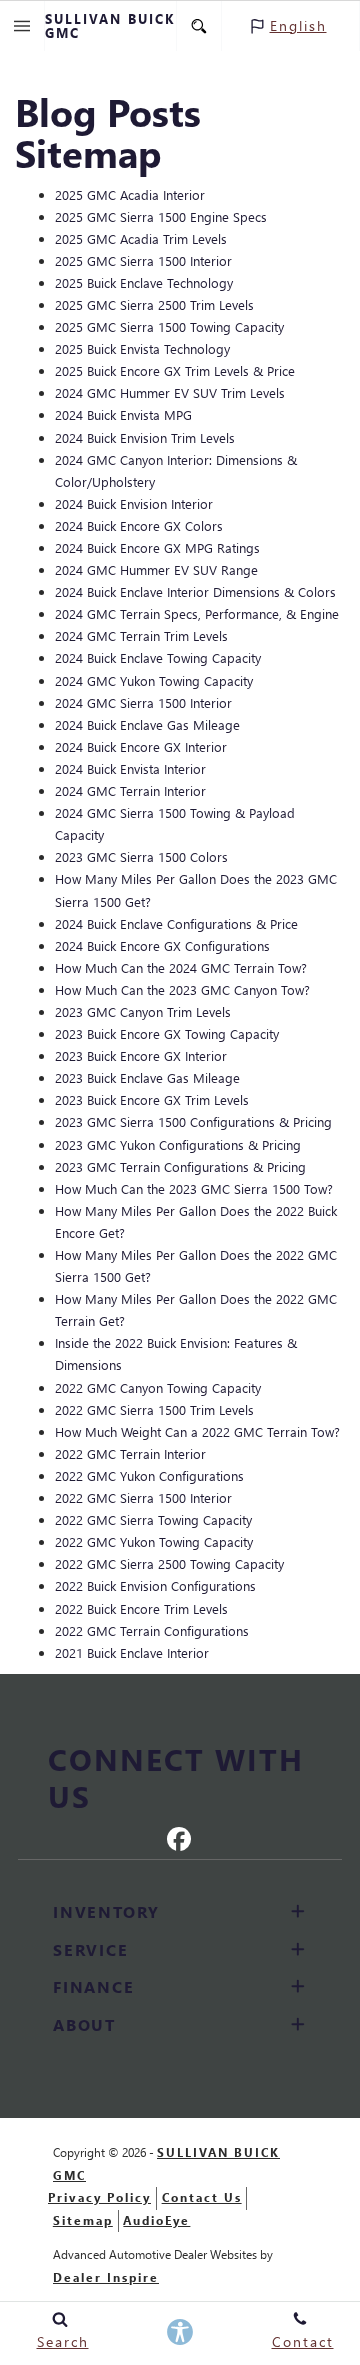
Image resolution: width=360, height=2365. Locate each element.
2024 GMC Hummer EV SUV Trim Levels (170, 392)
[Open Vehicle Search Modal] (199, 26)
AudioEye (156, 2220)
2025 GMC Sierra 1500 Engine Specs (161, 216)
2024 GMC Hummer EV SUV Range (156, 569)
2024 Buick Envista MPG (123, 414)
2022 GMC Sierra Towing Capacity (153, 1519)
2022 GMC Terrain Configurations (152, 1630)
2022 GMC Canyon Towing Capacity (158, 1387)
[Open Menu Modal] (22, 26)
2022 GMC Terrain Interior (130, 1453)
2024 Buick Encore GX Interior (141, 746)
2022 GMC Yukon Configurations (149, 1475)
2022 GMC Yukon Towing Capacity (154, 1541)
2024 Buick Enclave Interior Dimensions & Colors (195, 591)
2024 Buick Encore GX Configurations (162, 945)
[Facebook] (180, 1838)
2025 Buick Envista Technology (142, 348)
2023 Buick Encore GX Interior (141, 1055)
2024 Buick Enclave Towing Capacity (158, 657)
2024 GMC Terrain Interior (130, 790)
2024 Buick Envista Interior (130, 768)
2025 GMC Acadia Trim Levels (141, 238)
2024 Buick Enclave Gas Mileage (147, 724)
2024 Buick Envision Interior (134, 503)
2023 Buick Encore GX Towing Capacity (167, 1033)
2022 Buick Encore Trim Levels (141, 1608)
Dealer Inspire (106, 2277)
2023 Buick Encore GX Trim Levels (152, 1099)
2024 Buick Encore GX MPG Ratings (157, 547)
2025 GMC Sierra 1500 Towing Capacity (169, 326)
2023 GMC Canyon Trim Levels (143, 1011)
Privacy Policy (99, 2197)
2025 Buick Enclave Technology (144, 282)
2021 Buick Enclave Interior (132, 1652)
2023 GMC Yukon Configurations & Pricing (178, 1144)
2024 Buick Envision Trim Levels (145, 437)
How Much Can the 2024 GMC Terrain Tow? (181, 967)
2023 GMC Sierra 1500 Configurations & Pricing (193, 1121)
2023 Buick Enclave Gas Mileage (147, 1077)
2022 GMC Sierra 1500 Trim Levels (154, 1409)
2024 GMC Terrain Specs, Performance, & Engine (197, 613)
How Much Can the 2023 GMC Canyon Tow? (182, 989)
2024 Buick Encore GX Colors (139, 525)
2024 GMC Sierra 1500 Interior (143, 702)
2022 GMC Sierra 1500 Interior (143, 1497)
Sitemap (83, 2220)
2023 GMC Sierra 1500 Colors (141, 856)
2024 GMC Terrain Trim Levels (141, 635)
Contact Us (202, 2197)
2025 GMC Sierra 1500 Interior (143, 260)
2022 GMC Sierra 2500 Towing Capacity (169, 1563)
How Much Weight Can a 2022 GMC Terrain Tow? (197, 1431)
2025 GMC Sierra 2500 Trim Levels (154, 304)
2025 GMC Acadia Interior (130, 194)
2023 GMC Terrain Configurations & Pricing (180, 1166)
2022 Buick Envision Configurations (155, 1585)
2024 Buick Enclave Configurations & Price (176, 923)
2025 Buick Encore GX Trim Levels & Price (175, 370)
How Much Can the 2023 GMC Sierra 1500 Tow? (194, 1188)
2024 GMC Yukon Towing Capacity (154, 680)
